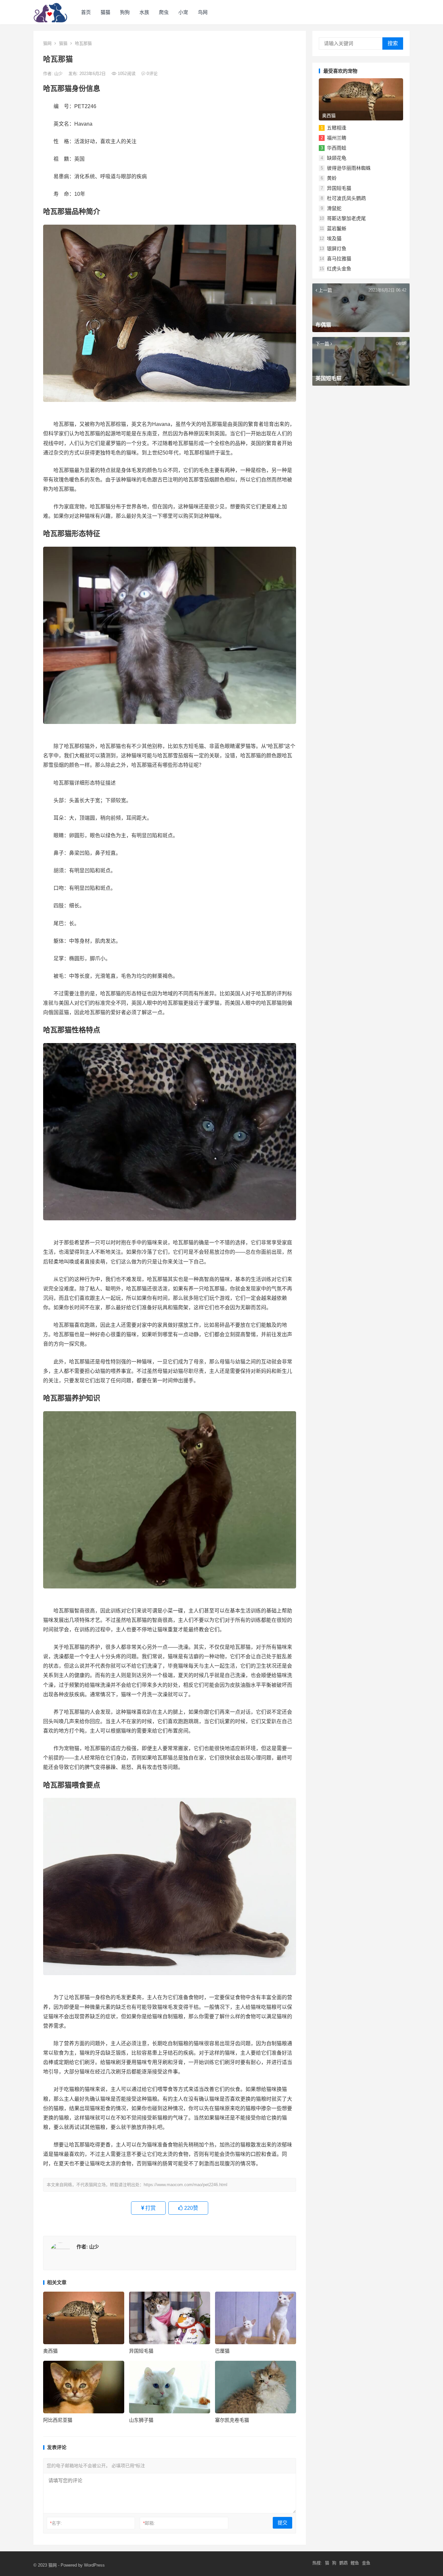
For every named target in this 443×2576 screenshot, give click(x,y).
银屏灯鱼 (337, 249)
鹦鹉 (343, 2563)
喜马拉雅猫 (339, 259)
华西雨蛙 (337, 148)
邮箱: (149, 2523)
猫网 (47, 43)
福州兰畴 (337, 138)
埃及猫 (334, 238)
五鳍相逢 (337, 128)
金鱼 (366, 2563)
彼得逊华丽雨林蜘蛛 (349, 168)
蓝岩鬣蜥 (337, 228)
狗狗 (125, 12)
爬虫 (164, 12)
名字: (56, 2523)
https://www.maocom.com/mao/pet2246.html (186, 2185)
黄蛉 (332, 178)
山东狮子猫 (141, 2420)
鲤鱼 (355, 2563)
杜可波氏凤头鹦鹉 (346, 198)
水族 (144, 12)
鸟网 (203, 12)
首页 (86, 12)
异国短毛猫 (141, 2351)
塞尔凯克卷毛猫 (232, 2420)
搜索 (393, 43)
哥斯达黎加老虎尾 (346, 218)
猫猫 (105, 12)
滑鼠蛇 (334, 208)
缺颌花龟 (337, 158)
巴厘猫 (222, 2351)
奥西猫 (50, 2351)
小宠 (183, 12)
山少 (59, 74)
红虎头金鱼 (339, 269)
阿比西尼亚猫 (58, 2420)
